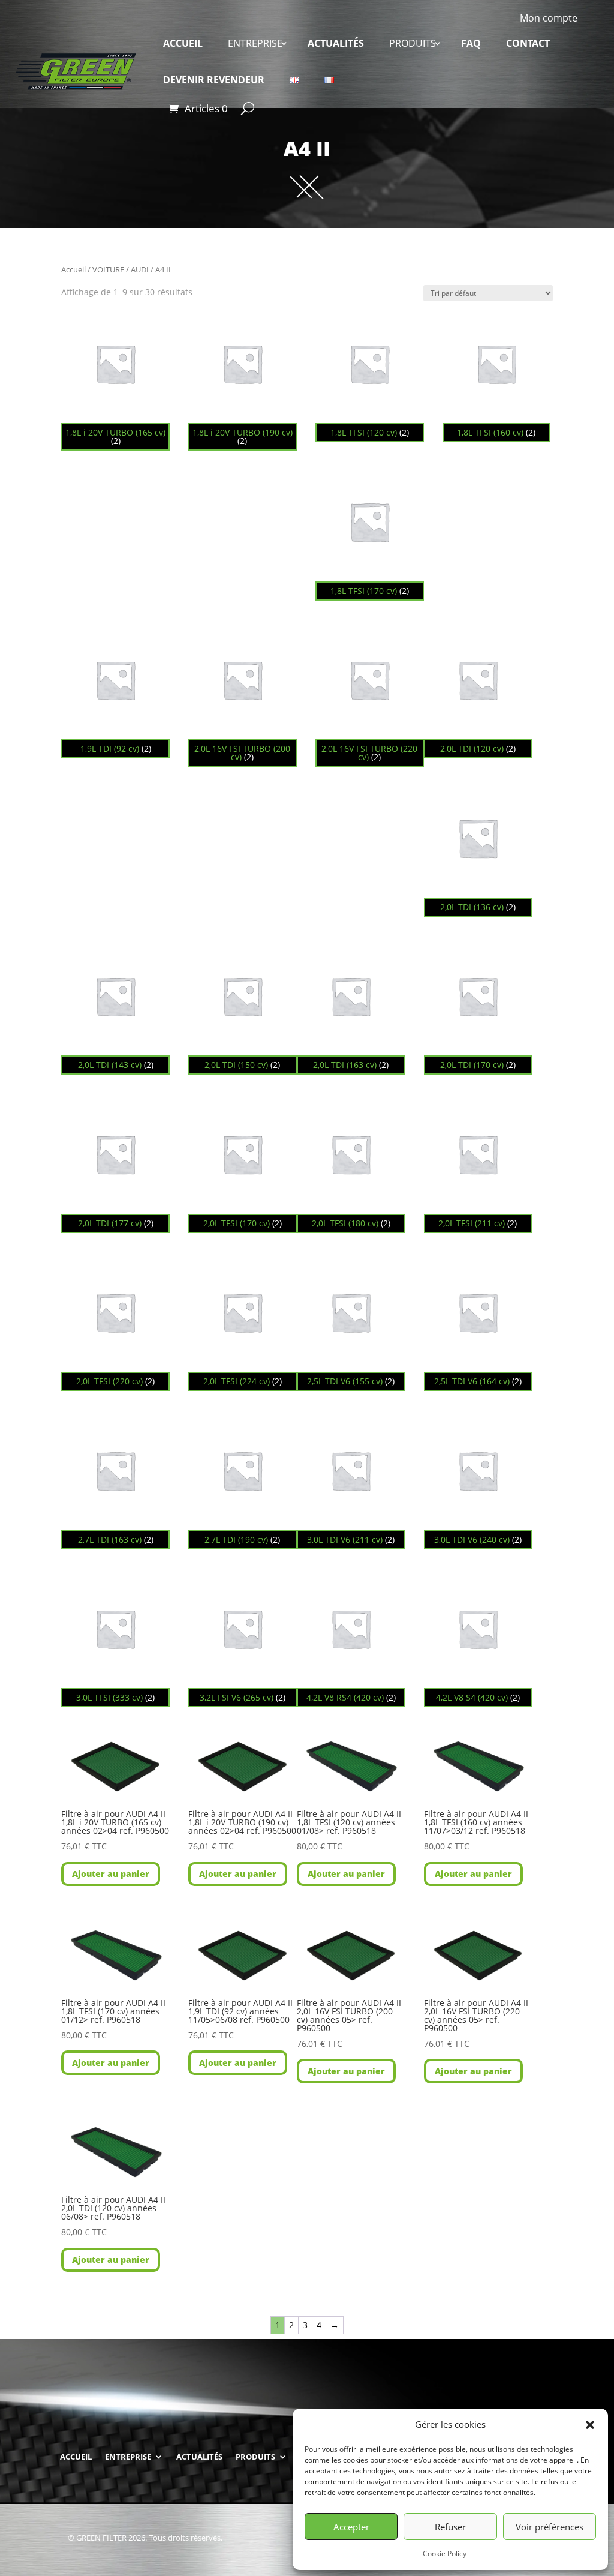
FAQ (471, 43)
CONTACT (528, 43)
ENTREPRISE (255, 43)
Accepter (351, 2527)
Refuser (450, 2527)
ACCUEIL (183, 43)
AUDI (140, 269)
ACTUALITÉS (336, 43)
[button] (590, 2425)
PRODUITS (413, 43)
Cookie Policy (445, 2553)
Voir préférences (550, 2527)
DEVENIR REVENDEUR (214, 80)
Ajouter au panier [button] (111, 1874)
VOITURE (108, 269)
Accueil (73, 269)
